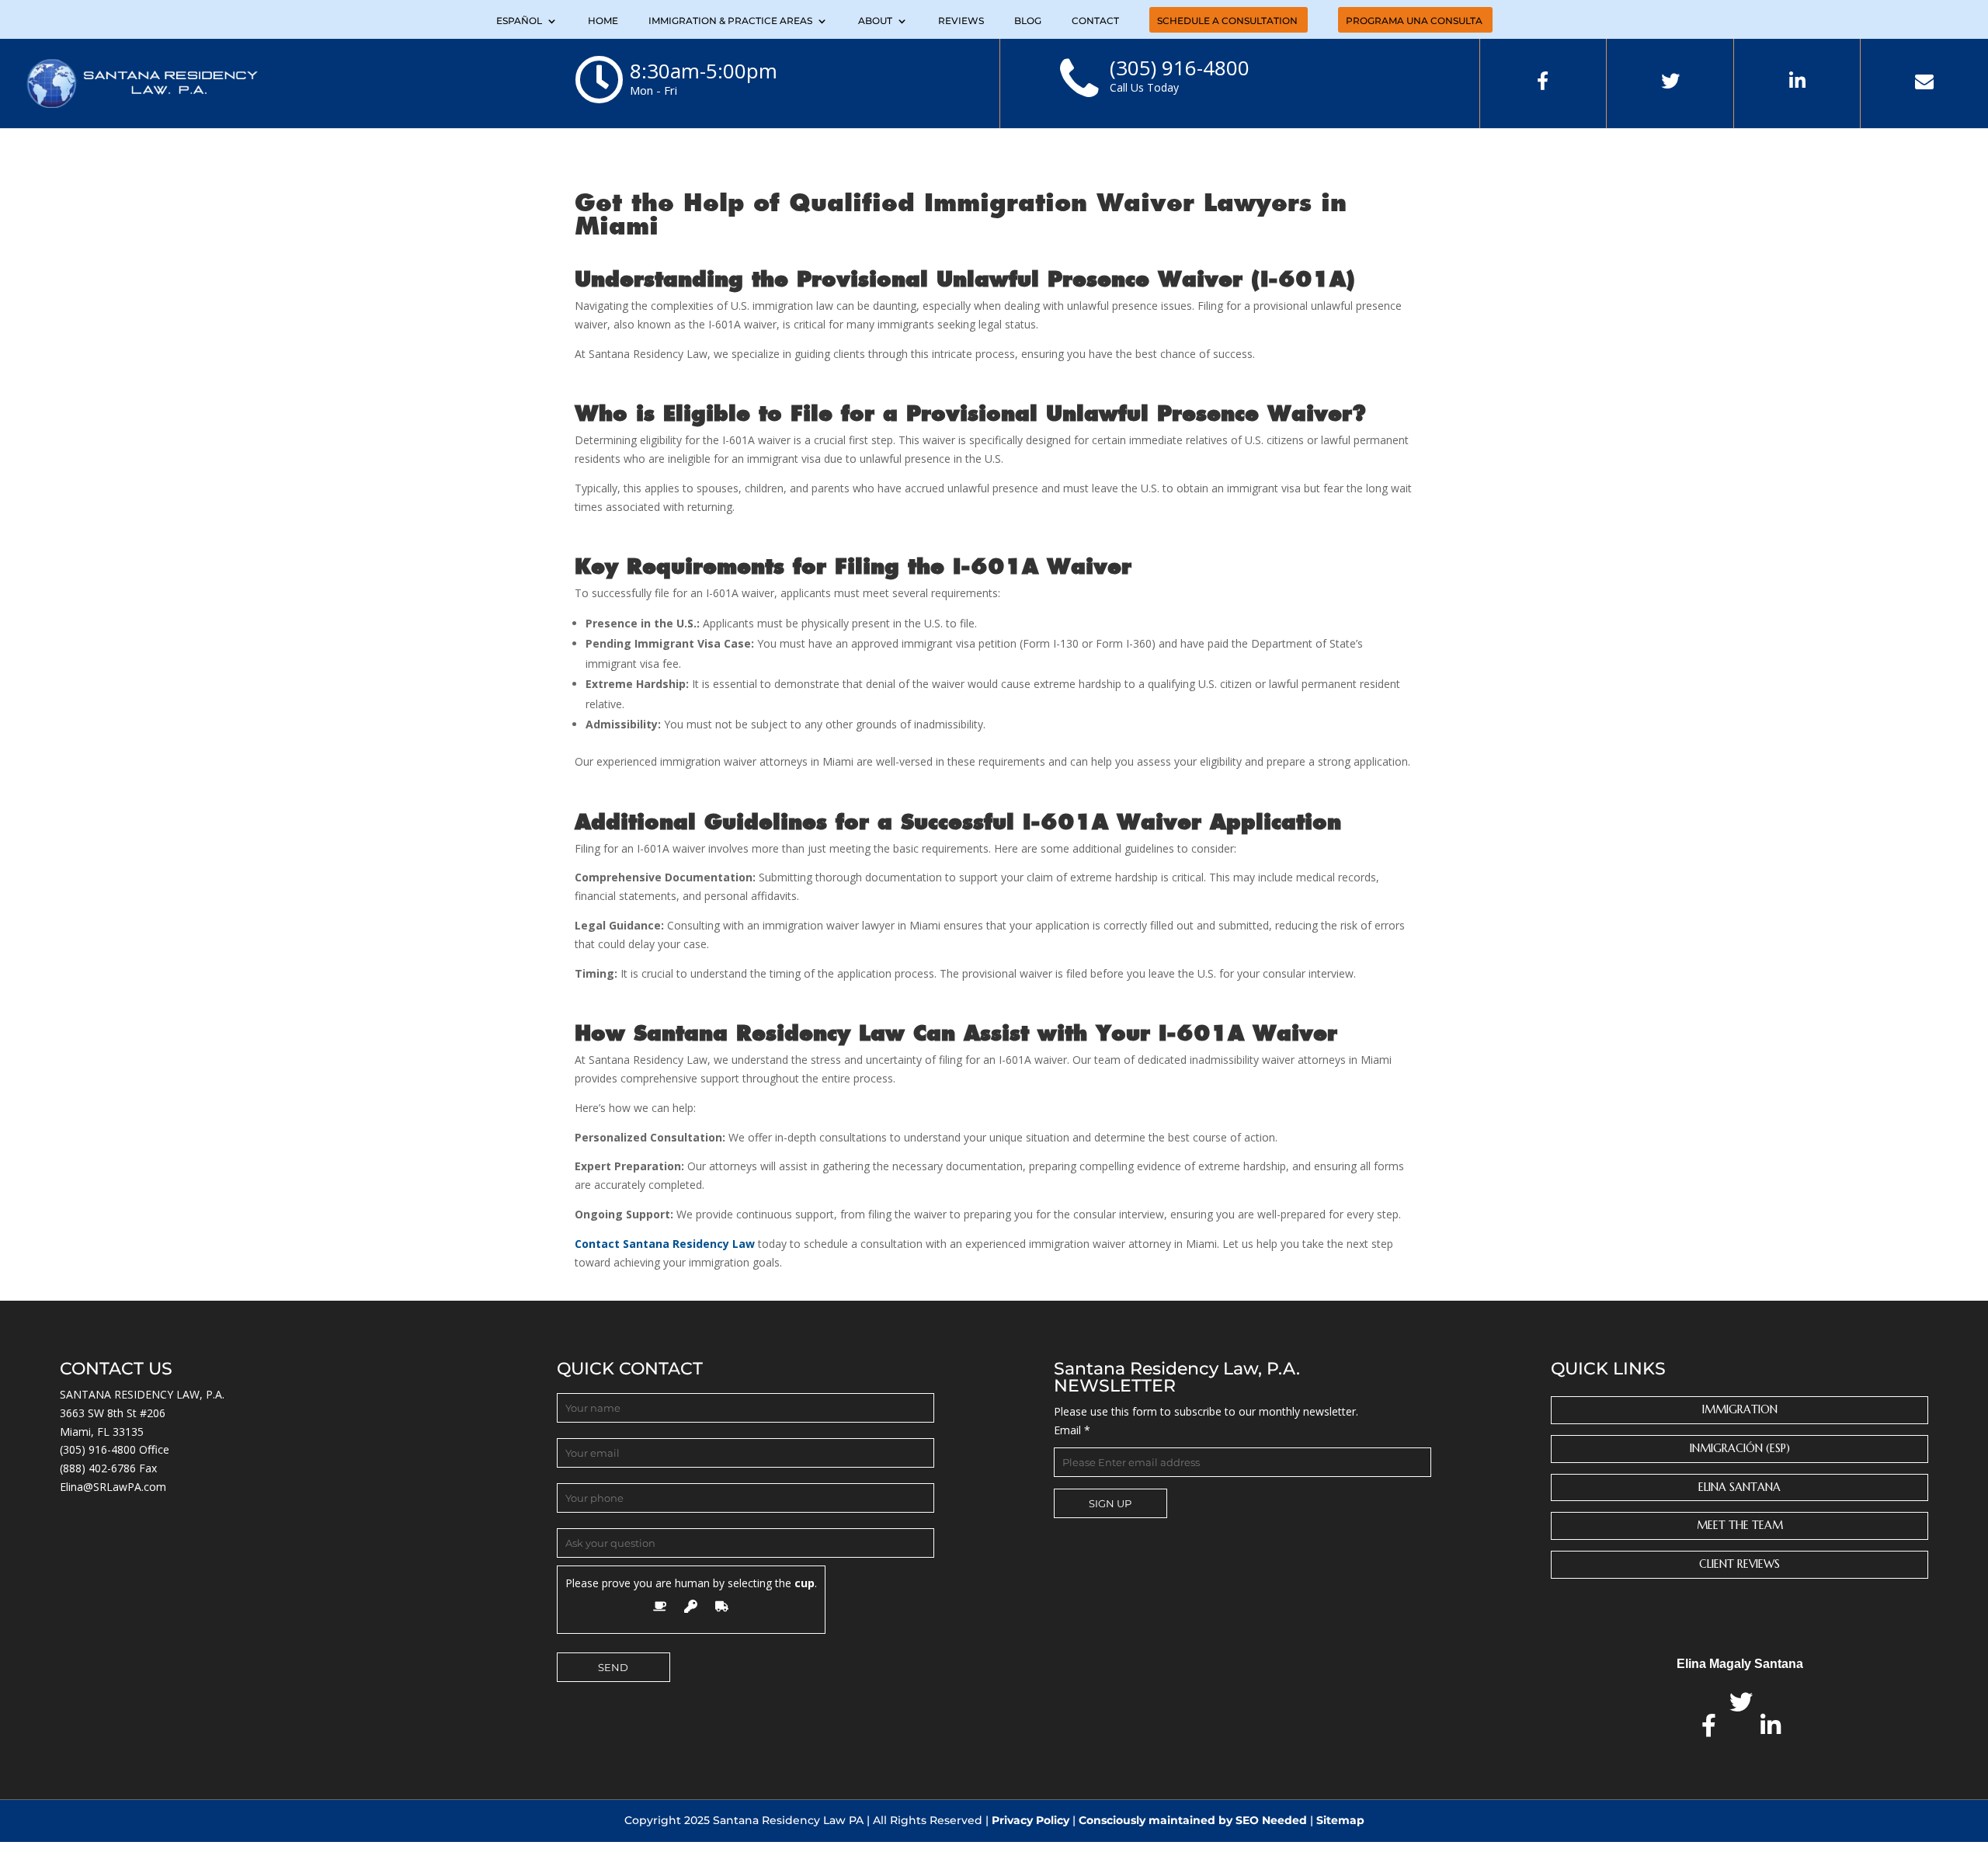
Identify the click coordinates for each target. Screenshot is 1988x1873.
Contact (1095, 21)
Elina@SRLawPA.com (113, 1487)
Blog (1028, 21)
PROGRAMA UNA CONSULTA (1414, 21)
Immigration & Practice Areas (730, 21)
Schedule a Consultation (1227, 21)
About (875, 21)
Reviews (961, 21)
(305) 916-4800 (98, 1449)
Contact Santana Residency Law (665, 1244)
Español (519, 21)
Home (603, 21)
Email (1072, 1430)
